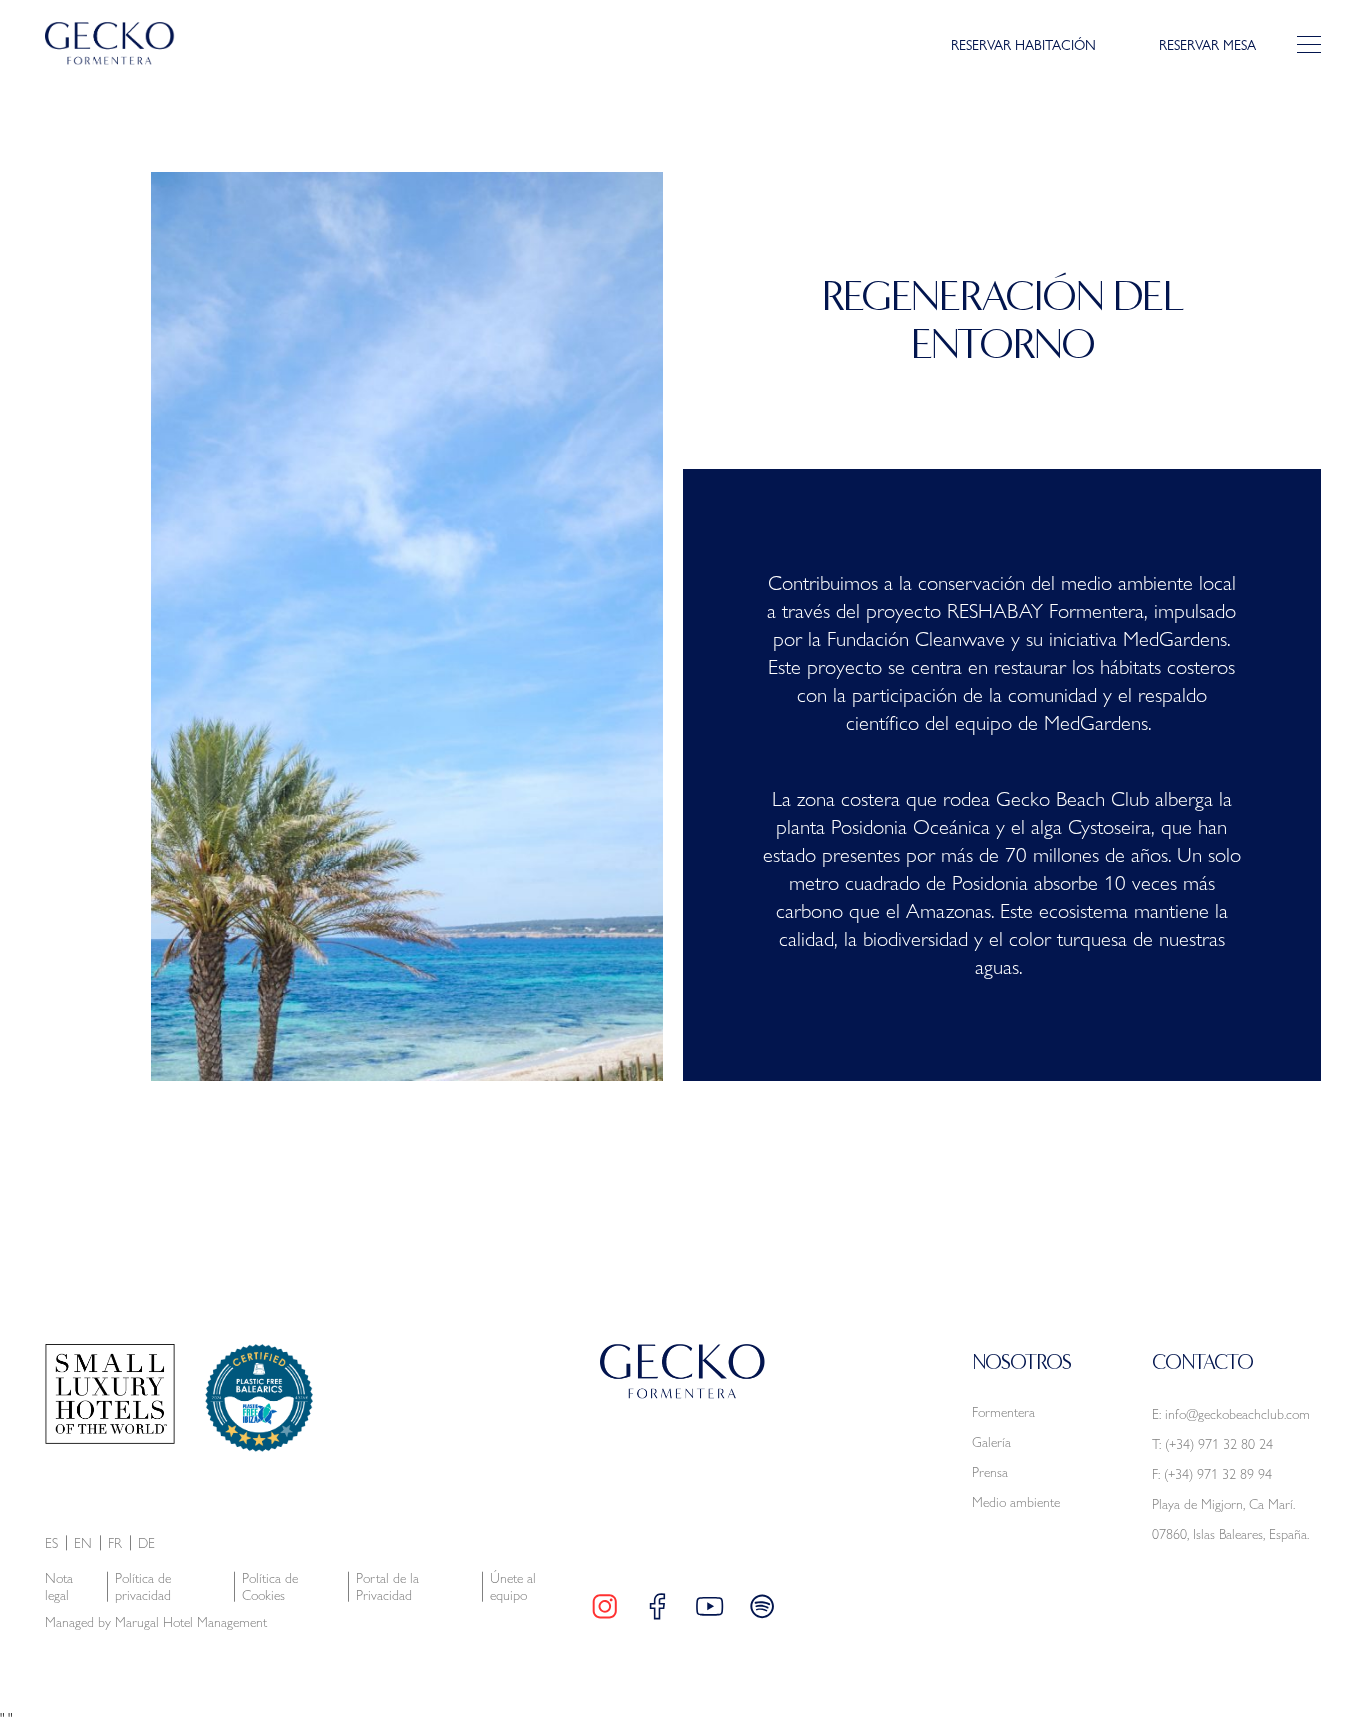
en (83, 1543)
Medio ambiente (1016, 1502)
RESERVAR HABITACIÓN (1023, 44)
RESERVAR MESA (1207, 44)
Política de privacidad (143, 1587)
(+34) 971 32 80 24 (1219, 1444)
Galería (991, 1442)
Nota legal (59, 1587)
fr (115, 1543)
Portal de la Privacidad (387, 1587)
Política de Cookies (270, 1587)
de (146, 1543)
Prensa (990, 1472)
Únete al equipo (513, 1587)
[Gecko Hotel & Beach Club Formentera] (110, 43)
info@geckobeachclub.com (1237, 1414)
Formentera (1003, 1412)
